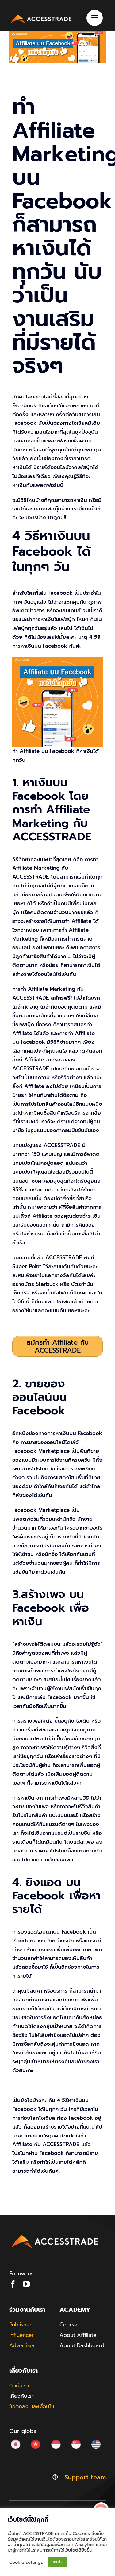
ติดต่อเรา (19, 2385)
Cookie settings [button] (26, 2562)
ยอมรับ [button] (57, 2562)
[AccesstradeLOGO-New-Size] (41, 16)
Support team (85, 2477)
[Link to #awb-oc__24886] (95, 18)
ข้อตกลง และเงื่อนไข (32, 2406)
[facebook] (13, 2284)
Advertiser (22, 2345)
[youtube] (26, 2284)
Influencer (21, 2335)
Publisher (20, 2325)
